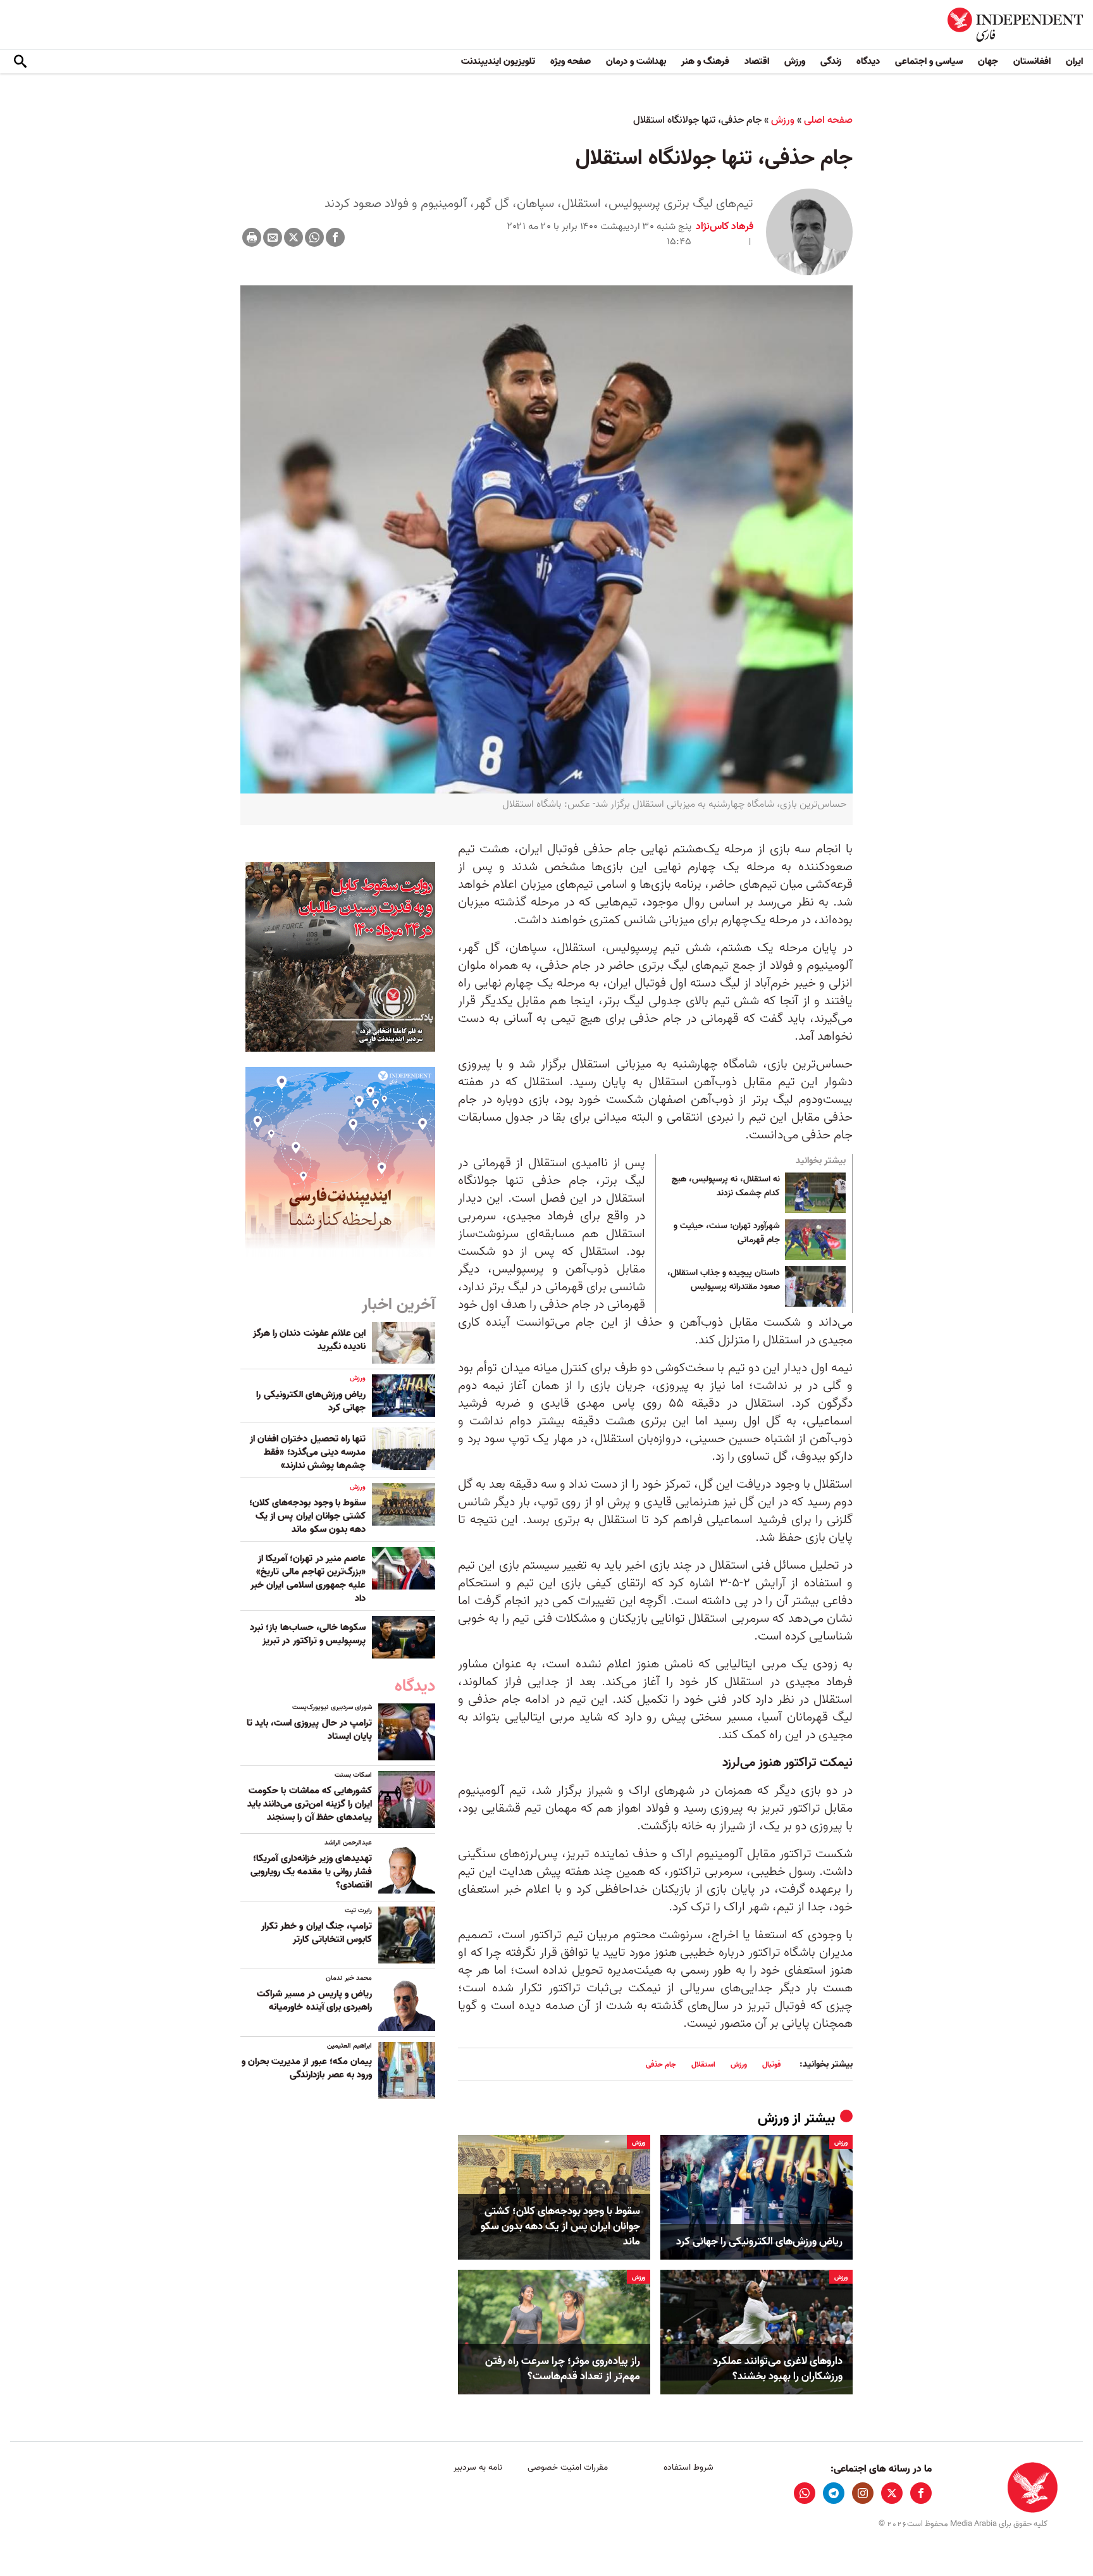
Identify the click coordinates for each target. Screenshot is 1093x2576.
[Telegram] (834, 2493)
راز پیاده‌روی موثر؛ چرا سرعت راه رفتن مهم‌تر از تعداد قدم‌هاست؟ (563, 2369)
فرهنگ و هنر (705, 61)
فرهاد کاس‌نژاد (725, 227)
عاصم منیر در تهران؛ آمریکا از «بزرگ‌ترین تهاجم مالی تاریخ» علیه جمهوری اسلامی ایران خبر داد (308, 1578)
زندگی (831, 61)
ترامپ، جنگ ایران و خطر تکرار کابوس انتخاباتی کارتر (317, 1933)
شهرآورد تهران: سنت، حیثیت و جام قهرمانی (727, 1233)
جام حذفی (661, 2064)
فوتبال (771, 2064)
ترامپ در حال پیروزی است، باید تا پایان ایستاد (309, 1730)
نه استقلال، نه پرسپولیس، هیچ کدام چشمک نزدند (726, 1186)
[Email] (273, 237)
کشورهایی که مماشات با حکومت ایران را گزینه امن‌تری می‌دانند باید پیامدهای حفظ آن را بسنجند (310, 1804)
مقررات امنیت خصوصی (568, 2467)
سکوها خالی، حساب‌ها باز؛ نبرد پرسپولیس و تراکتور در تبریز (308, 1634)
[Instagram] (863, 2493)
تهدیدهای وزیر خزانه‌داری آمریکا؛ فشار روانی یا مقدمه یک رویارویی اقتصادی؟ (311, 1872)
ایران (1074, 61)
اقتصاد (757, 61)
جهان (988, 61)
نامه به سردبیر (478, 2467)
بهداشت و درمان (636, 61)
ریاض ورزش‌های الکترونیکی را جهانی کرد (759, 2242)
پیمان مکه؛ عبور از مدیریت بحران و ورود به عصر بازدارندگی (307, 2068)
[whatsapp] (805, 2493)
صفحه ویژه (571, 61)
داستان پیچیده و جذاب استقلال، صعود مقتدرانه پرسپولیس (724, 1280)
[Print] (252, 237)
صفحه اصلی (828, 120)
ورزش (795, 61)
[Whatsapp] (314, 237)
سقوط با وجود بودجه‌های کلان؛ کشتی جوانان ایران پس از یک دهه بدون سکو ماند (560, 2226)
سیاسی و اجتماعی (929, 61)
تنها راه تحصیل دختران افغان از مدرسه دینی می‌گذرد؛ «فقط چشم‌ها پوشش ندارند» (308, 1452)
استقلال (703, 2064)
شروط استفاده (689, 2467)
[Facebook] (335, 237)
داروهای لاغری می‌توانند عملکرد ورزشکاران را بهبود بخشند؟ (778, 2369)
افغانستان (1032, 61)
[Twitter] (293, 237)
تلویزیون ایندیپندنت (498, 61)
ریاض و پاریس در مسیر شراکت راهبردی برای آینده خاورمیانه (314, 2000)
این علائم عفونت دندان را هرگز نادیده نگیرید (309, 1340)
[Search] (20, 62)
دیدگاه (868, 61)
